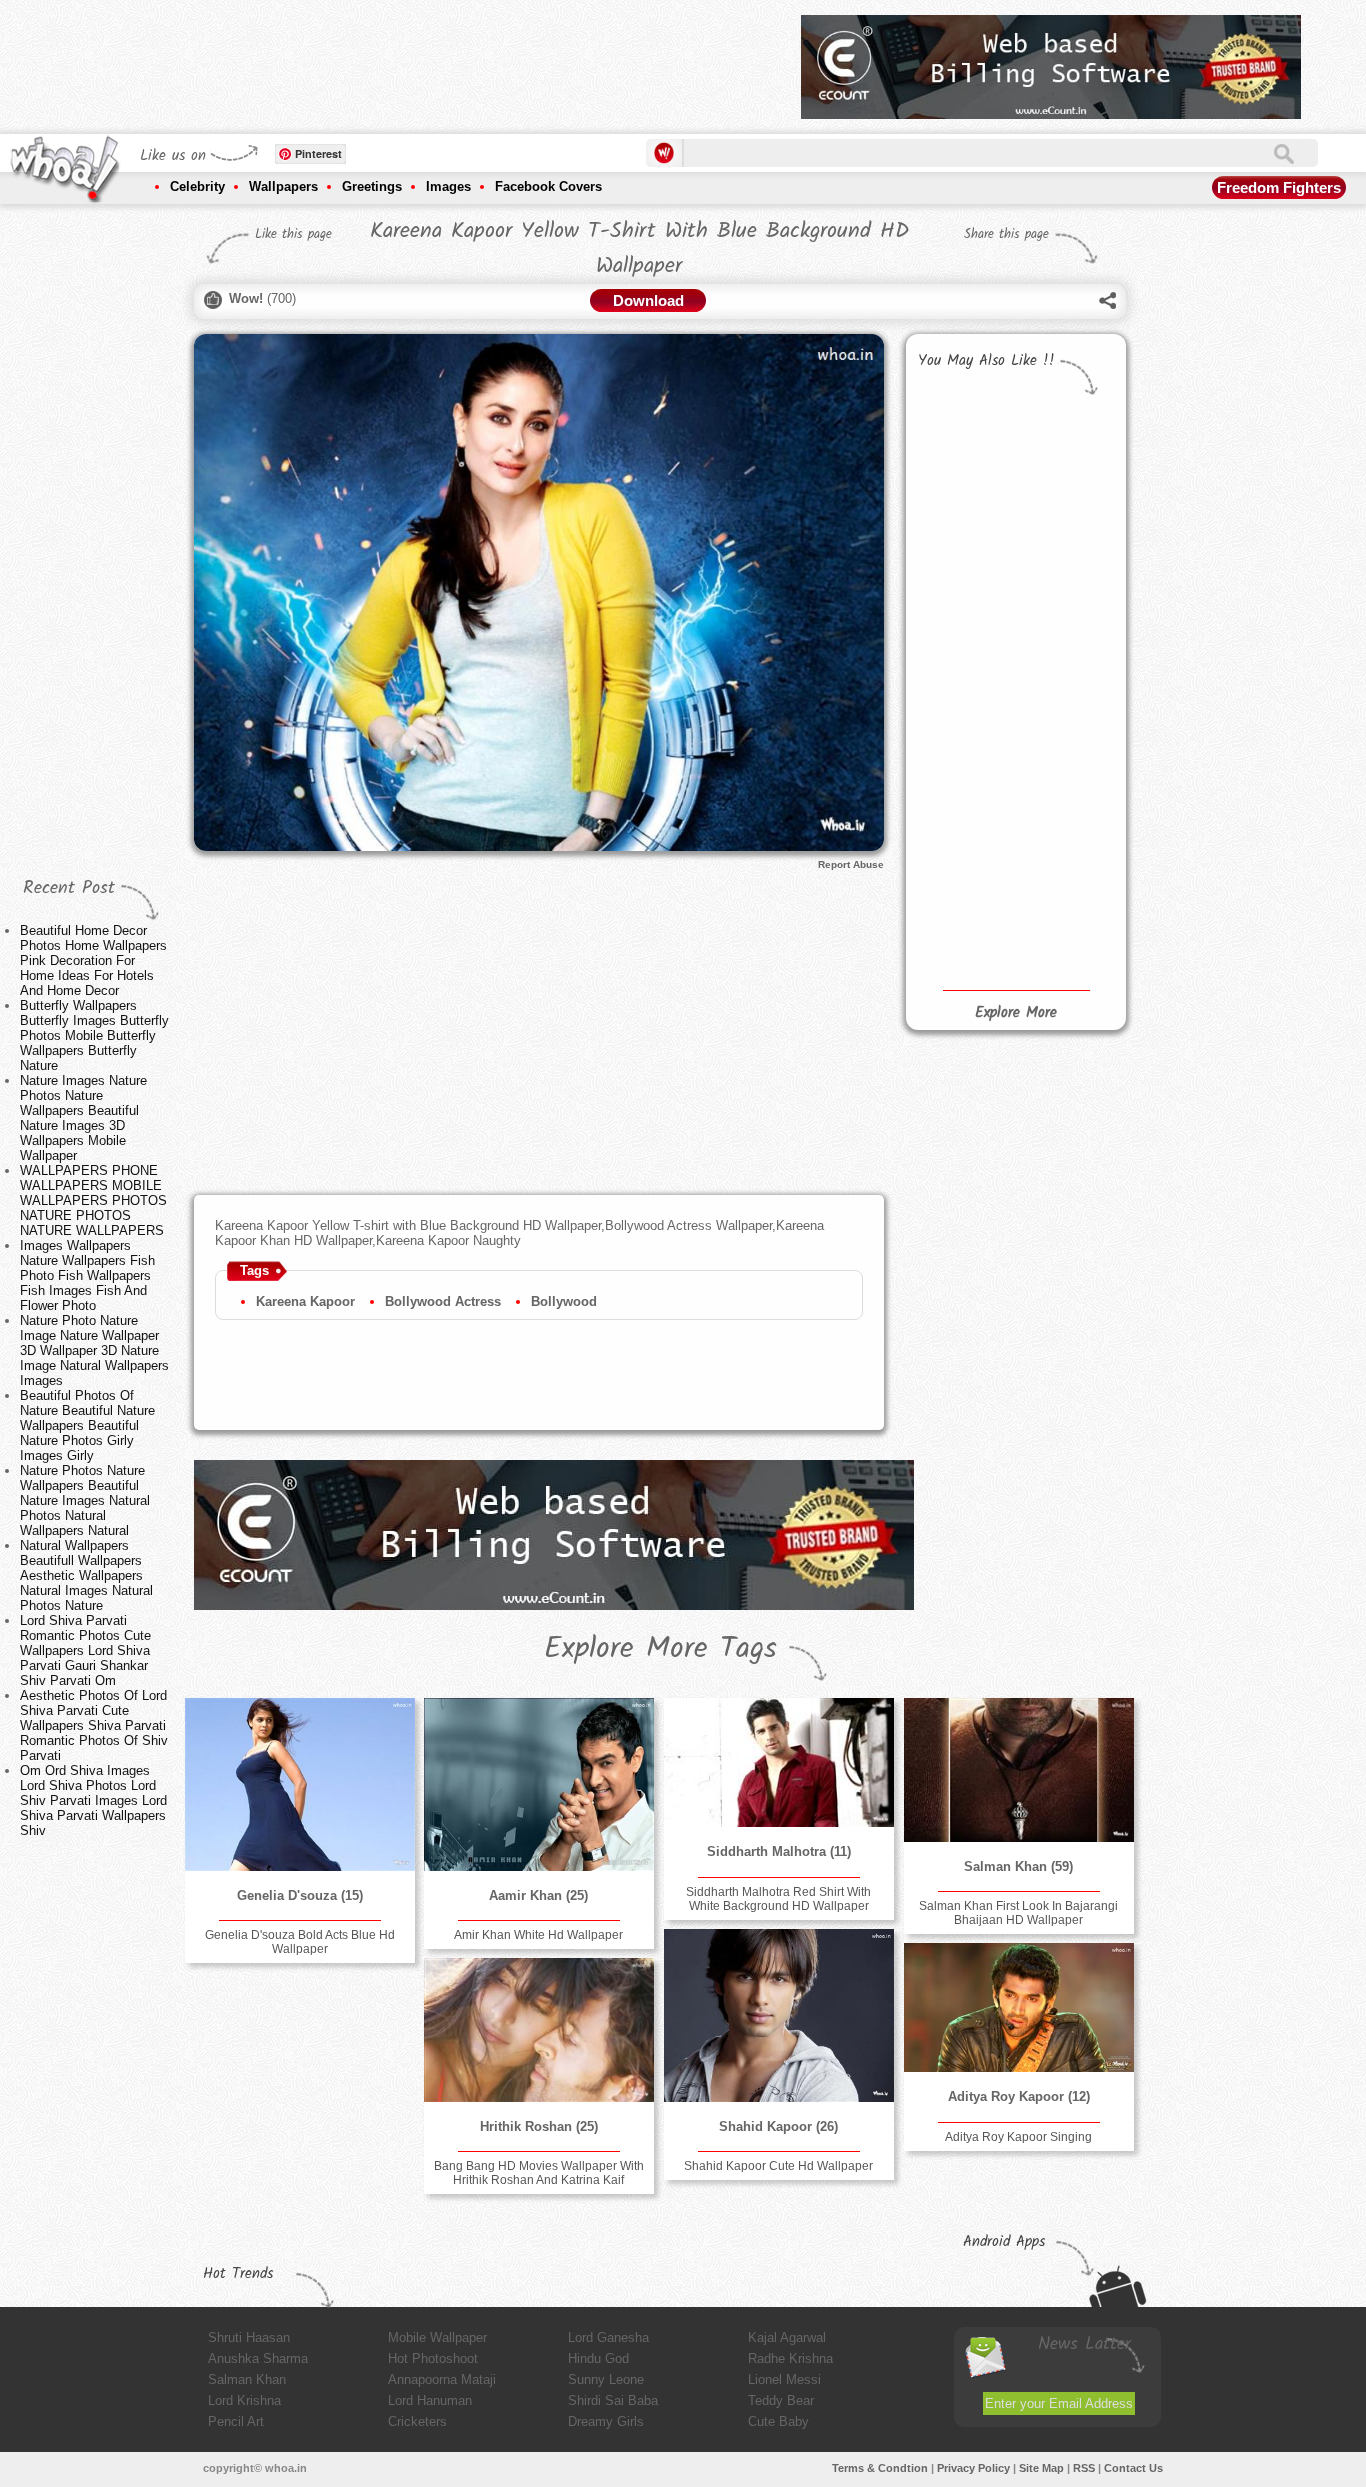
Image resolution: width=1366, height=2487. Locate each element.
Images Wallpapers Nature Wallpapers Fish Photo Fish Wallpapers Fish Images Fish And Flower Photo (87, 1275)
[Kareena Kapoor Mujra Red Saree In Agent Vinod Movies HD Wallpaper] (1064, 861)
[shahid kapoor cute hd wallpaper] (779, 2015)
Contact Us (1133, 2468)
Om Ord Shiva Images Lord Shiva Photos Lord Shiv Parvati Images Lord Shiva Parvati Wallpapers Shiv (93, 1800)
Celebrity (197, 186)
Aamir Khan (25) (538, 1895)
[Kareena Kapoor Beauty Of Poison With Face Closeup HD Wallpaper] (1064, 933)
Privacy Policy (973, 2468)
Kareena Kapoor (305, 1301)
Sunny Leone (606, 2379)
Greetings (372, 186)
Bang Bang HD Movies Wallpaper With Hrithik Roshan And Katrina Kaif (539, 2173)
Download (648, 300)
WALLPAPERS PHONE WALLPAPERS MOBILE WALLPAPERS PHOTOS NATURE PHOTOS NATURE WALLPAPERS (93, 1200)
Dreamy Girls (606, 2421)
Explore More (1016, 1013)
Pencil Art (236, 2421)
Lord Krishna (244, 2400)
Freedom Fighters (1279, 187)
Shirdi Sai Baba (613, 2400)
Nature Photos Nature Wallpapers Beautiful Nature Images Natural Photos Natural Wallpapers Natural (85, 1500)
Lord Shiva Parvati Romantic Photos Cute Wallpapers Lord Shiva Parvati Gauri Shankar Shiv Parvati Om (85, 1650)
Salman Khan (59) (1018, 1866)
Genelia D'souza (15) (300, 1895)
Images (448, 186)
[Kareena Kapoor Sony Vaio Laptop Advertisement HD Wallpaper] (963, 856)
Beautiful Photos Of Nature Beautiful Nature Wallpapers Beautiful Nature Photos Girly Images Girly (87, 1425)
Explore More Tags (660, 1649)
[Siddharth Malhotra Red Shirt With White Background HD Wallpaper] (779, 1762)
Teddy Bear (781, 2400)
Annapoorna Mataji (442, 2379)
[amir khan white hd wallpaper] (539, 1784)
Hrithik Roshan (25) (539, 2126)
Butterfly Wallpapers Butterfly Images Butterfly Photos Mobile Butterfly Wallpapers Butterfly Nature (94, 1035)
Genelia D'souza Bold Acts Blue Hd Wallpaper (300, 1942)
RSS (1084, 2468)
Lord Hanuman (430, 2400)
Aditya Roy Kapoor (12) (1019, 2096)
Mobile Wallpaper (437, 2337)
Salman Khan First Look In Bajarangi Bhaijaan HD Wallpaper (1018, 1913)
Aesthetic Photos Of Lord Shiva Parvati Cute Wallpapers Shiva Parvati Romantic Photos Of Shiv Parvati (94, 1725)
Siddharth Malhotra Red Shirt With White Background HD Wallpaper (778, 1899)
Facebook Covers (548, 186)
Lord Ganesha (608, 2337)
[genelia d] (300, 1784)
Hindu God (598, 2358)
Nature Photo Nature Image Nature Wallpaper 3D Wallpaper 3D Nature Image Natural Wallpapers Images (94, 1350)
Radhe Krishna (790, 2358)
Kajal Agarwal (787, 2337)
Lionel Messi (784, 2379)
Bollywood (564, 1301)
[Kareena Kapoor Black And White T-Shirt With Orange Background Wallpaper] (963, 928)
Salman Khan (247, 2379)
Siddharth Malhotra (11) (779, 1851)
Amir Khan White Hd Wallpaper (538, 1935)
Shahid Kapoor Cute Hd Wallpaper (778, 2166)
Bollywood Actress (443, 1301)
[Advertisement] (422, 60)
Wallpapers (283, 186)
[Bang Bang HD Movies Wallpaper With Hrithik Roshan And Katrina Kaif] (539, 2030)
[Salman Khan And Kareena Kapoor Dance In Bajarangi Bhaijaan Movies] (1064, 719)
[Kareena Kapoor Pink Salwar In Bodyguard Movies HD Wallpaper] (1064, 794)
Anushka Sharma (258, 2358)
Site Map (1041, 2468)
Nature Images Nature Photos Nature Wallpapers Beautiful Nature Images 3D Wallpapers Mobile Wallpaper (83, 1118)
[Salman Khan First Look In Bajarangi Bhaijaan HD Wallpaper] (1019, 1770)
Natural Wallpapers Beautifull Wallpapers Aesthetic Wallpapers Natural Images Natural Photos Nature (86, 1575)
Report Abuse (851, 864)
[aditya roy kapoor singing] (1019, 2007)
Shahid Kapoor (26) (778, 2126)
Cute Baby (778, 2421)
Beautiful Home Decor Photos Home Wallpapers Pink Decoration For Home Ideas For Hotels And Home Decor (93, 960)
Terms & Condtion (880, 2468)
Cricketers (417, 2421)
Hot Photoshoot (433, 2358)
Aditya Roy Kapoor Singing (1018, 2137)
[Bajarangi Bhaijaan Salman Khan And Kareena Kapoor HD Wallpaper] (963, 782)
